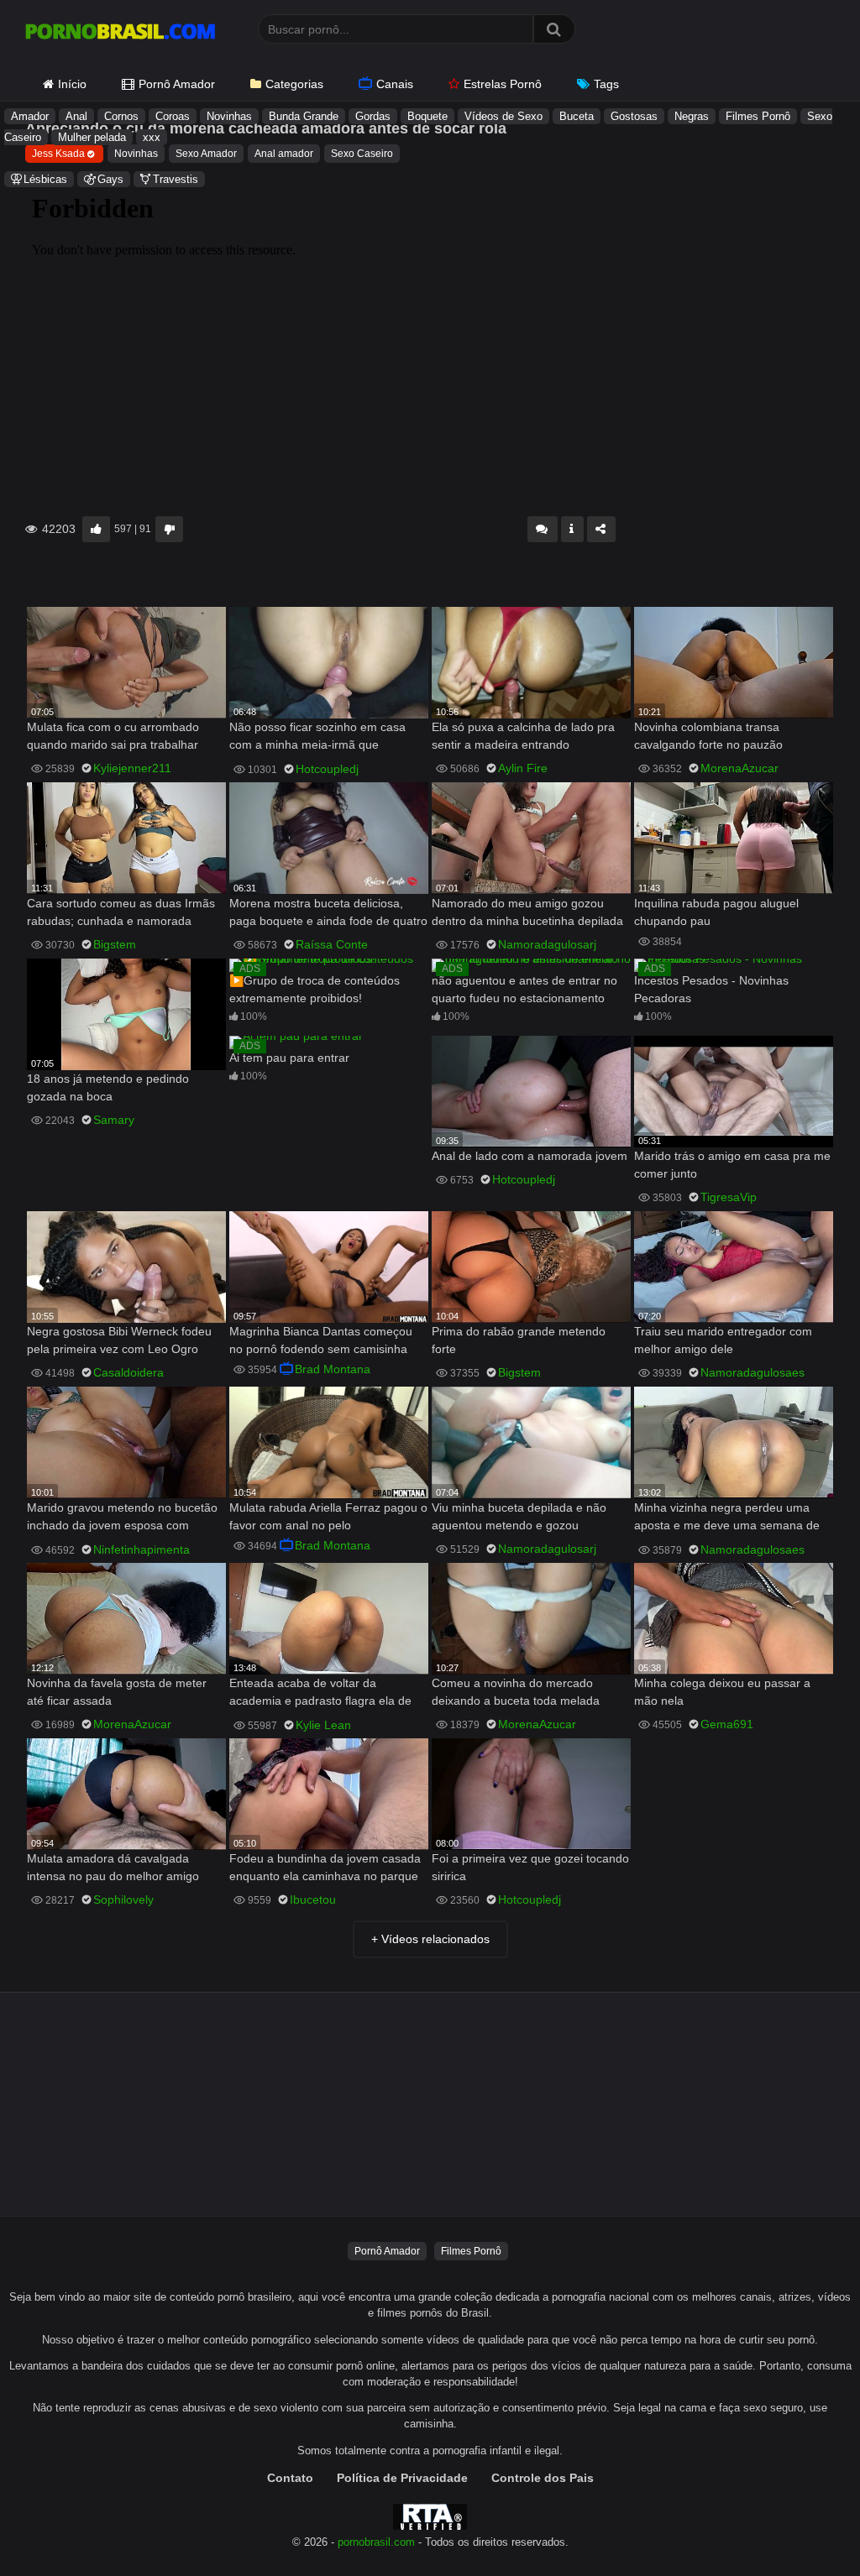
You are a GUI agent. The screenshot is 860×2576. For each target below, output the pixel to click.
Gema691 (727, 1724)
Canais (395, 84)
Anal (76, 116)
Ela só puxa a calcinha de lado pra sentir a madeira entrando (523, 736)
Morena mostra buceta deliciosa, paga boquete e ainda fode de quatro (328, 912)
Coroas (173, 116)
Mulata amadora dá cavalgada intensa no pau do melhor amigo (113, 1867)
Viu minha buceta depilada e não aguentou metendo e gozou (519, 1516)
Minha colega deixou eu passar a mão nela (722, 1692)
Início (72, 84)
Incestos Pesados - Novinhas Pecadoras (711, 989)
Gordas (373, 116)
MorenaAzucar (739, 768)
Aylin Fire (523, 768)
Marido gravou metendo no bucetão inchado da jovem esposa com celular (122, 1518)
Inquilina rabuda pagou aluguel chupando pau (716, 912)
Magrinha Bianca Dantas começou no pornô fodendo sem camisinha (321, 1340)
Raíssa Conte (332, 944)
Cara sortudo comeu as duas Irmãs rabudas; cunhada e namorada (121, 912)
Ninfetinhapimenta (142, 1549)
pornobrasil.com (376, 2542)
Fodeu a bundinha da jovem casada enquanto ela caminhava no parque (325, 1867)
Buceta (577, 116)
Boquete (427, 116)
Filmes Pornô (758, 116)
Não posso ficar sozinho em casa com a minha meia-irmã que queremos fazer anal (317, 737)
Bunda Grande (304, 116)
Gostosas (634, 116)
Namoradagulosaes (752, 1372)
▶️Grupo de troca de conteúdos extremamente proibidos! (315, 989)
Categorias (294, 84)
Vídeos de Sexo (503, 116)
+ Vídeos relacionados (430, 1939)
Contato (290, 2478)
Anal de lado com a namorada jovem (530, 1156)
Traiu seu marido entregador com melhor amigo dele (723, 1340)
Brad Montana (333, 1369)
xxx (152, 137)
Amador (30, 116)
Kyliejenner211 (132, 768)
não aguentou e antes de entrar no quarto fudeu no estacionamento (524, 989)
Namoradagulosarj (547, 944)
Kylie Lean (323, 1725)
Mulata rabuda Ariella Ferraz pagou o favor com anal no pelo (328, 1516)
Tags (606, 84)
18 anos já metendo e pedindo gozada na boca (108, 1087)
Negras (692, 116)
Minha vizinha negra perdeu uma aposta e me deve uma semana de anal (727, 1518)
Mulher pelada (92, 137)
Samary (114, 1120)
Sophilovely (123, 1899)
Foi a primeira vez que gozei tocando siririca (530, 1867)
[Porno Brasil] (120, 34)
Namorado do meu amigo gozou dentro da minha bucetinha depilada (527, 912)
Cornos (121, 116)
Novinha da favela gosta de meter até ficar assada (117, 1692)
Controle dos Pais (543, 2478)
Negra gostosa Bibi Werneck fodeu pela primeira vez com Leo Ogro (119, 1340)
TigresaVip (729, 1197)
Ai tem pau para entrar (289, 1058)
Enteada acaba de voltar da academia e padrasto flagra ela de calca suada (320, 1693)
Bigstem (115, 944)
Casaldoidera (128, 1372)
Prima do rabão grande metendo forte (519, 1340)
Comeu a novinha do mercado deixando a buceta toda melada (516, 1692)
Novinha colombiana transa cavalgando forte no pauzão (708, 736)
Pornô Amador (177, 84)
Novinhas (229, 116)
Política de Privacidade (402, 2478)
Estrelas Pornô (503, 84)
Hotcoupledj (327, 769)
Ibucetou (313, 1899)
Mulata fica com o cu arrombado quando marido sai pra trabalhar (113, 736)
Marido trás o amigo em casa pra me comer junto (732, 1165)
